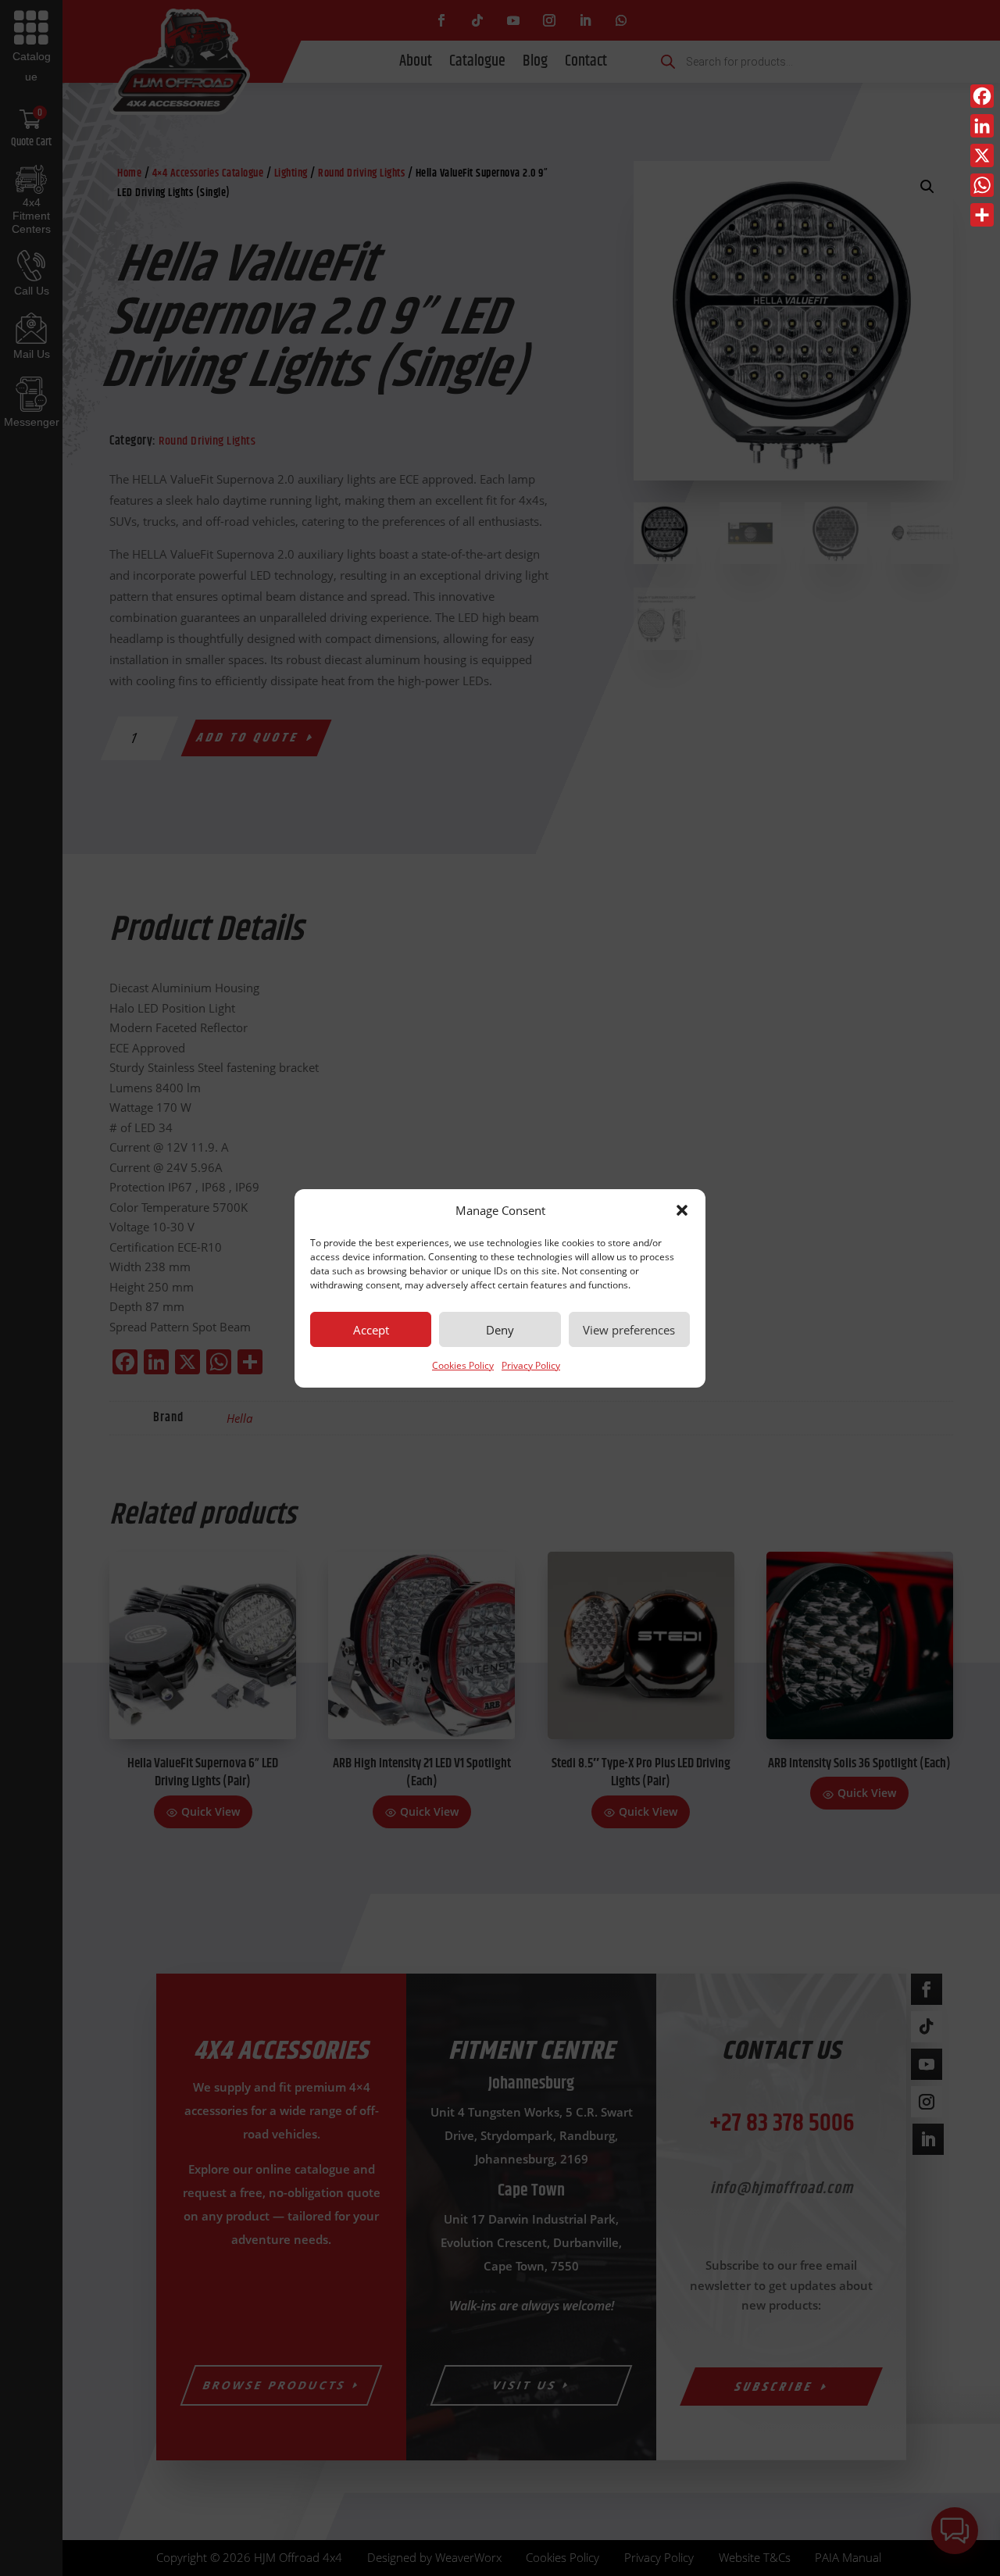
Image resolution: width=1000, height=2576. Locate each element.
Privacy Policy (531, 1365)
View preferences (629, 1330)
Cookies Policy (463, 1365)
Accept (371, 1330)
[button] (682, 1210)
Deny (500, 1330)
